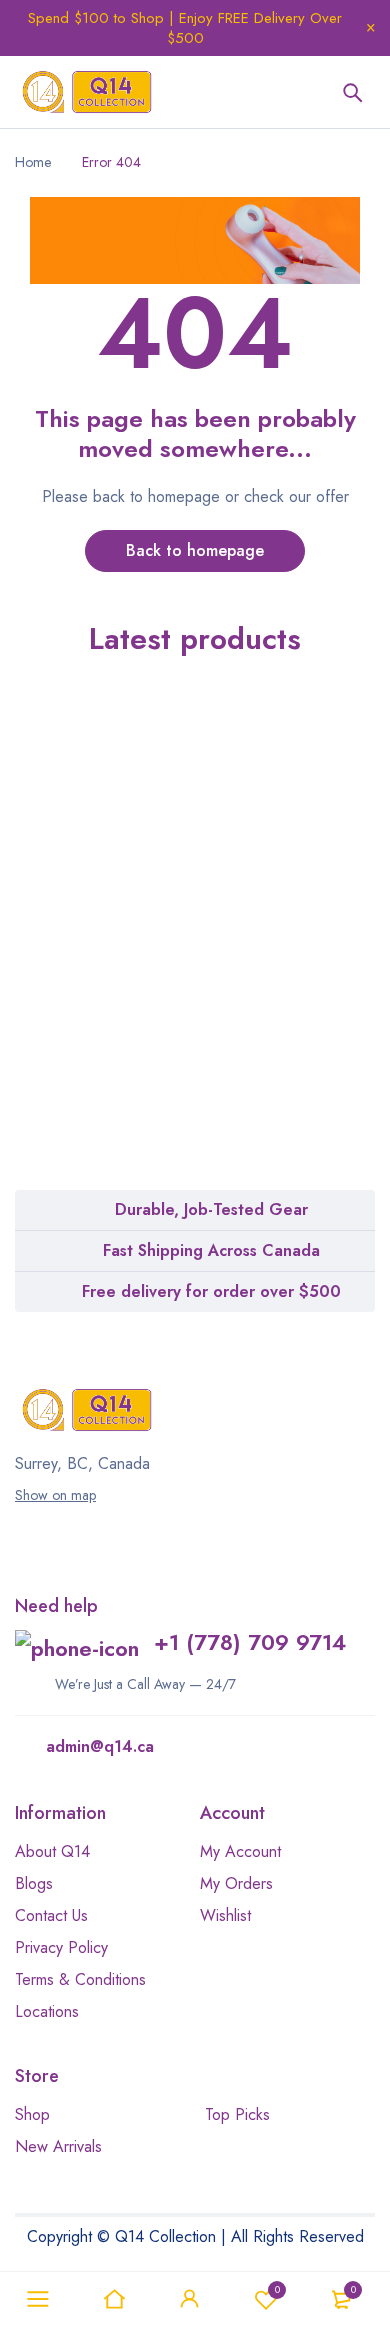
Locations (47, 2011)
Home (33, 162)
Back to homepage (195, 550)
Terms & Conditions (80, 1979)
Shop (32, 2114)
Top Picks (237, 2114)
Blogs (34, 1883)
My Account (240, 1851)
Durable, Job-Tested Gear (211, 1209)
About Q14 (52, 1851)
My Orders (236, 1883)
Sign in (190, 2299)
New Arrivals (58, 2146)
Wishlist (277, 2289)
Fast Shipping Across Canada (211, 1250)
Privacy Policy (61, 1947)
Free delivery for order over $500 (211, 1291)
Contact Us (51, 1915)
